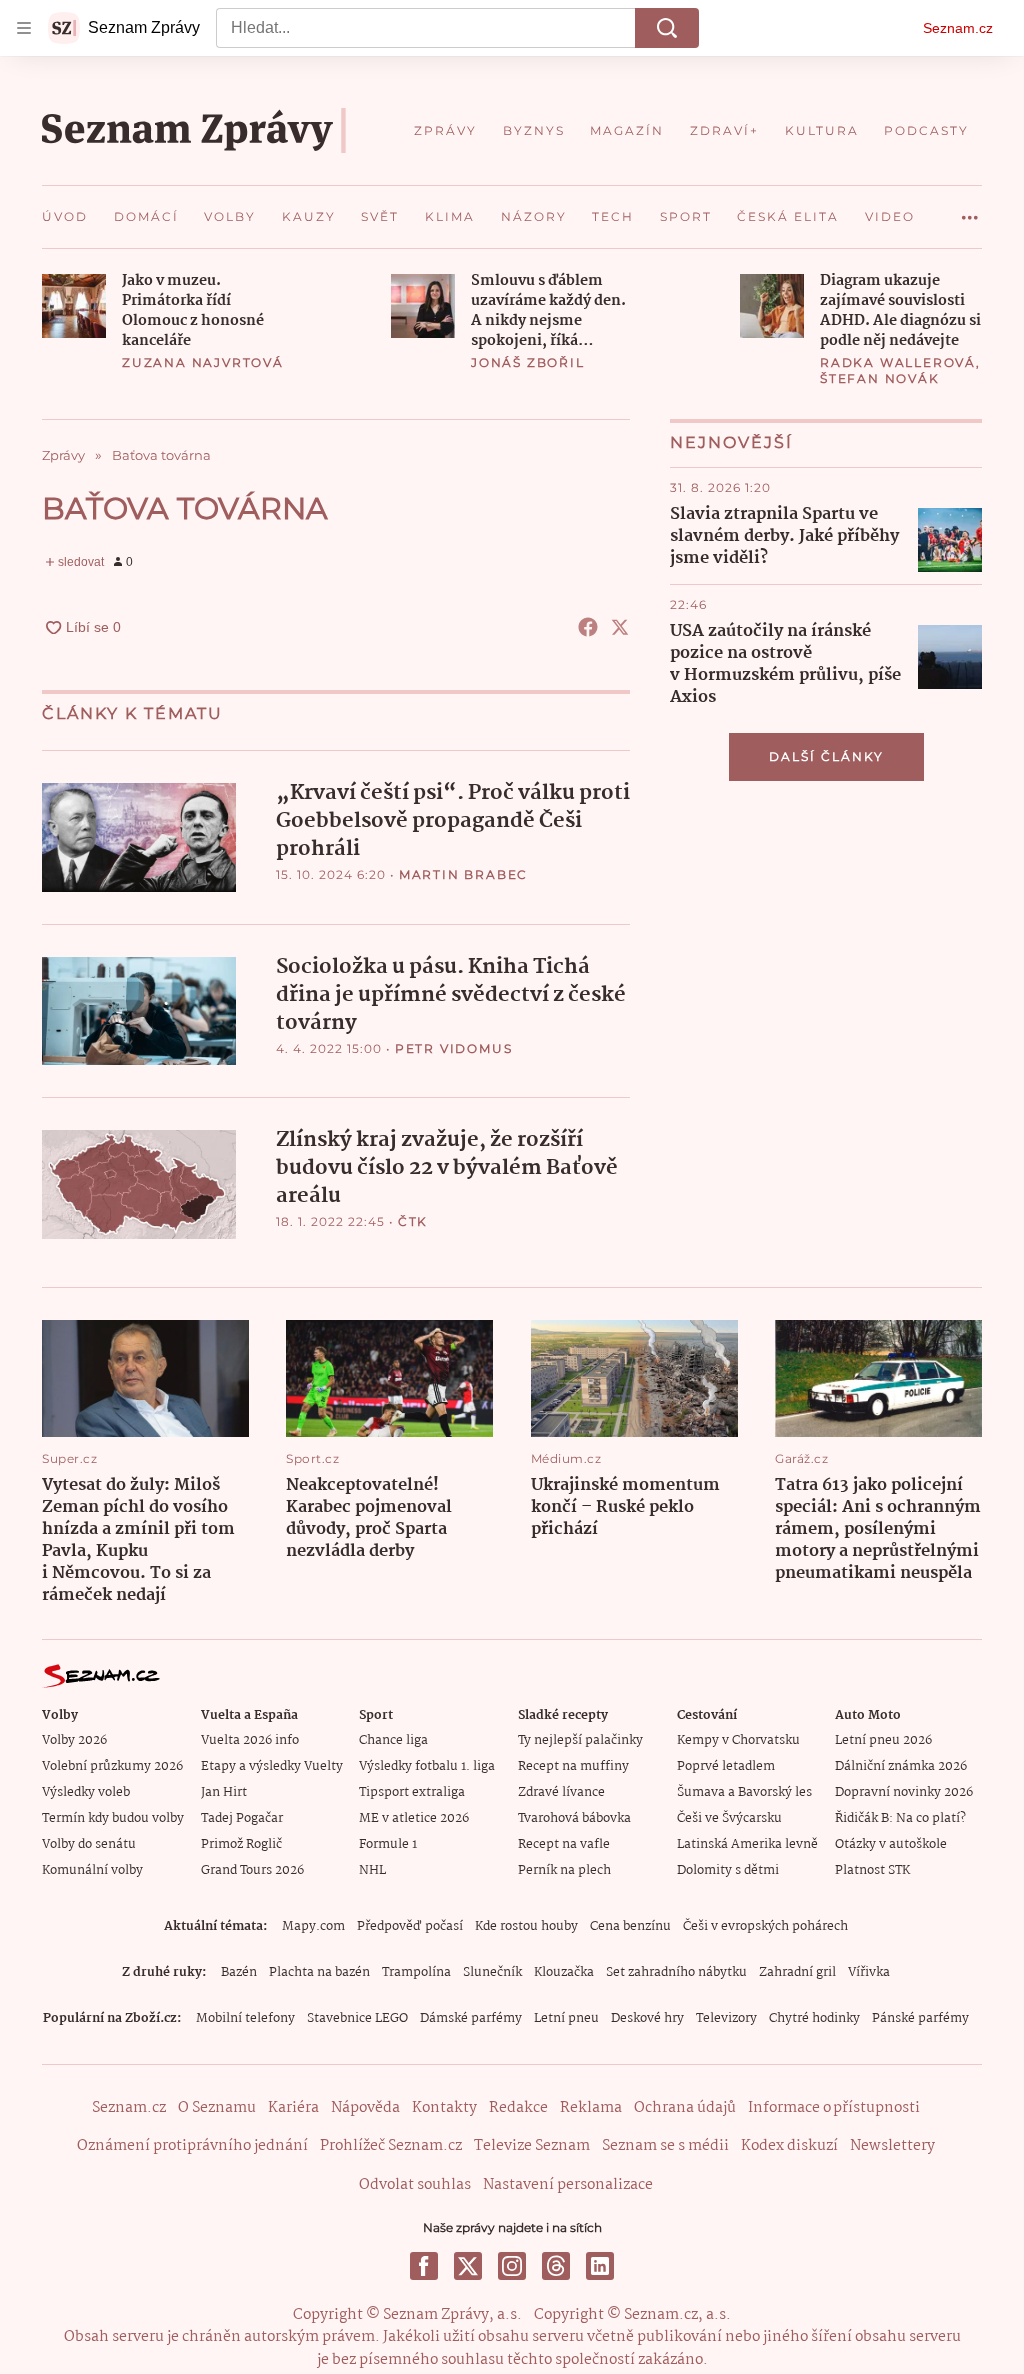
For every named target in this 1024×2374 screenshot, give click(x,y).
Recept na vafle (564, 1844)
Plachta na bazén (319, 1972)
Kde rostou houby (526, 1926)
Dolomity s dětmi (728, 1870)
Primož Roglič (241, 1844)
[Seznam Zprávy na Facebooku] (424, 2266)
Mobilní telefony (245, 2018)
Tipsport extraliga (412, 1792)
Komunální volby (92, 1870)
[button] (74, 306)
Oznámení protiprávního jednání (192, 2146)
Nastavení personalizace (568, 2185)
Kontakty (444, 2108)
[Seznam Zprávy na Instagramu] (512, 2266)
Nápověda (365, 2108)
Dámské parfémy (471, 2018)
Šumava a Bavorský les (744, 1792)
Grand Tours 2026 (252, 1870)
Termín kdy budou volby (113, 1818)
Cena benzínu (630, 1926)
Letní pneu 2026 (883, 1740)
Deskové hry (647, 2018)
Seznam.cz (958, 28)
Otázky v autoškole (891, 1844)
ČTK (413, 1221)
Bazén (239, 1972)
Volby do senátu (89, 1844)
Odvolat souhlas (415, 2185)
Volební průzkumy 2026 (112, 1766)
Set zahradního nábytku (676, 1972)
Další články (826, 756)
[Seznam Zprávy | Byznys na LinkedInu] (600, 2266)
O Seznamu (217, 2108)
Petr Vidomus (454, 1048)
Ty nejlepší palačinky (580, 1740)
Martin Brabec (463, 874)
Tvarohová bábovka (574, 1818)
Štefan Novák (880, 378)
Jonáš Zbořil (528, 362)
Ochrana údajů (685, 2108)
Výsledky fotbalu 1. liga (427, 1766)
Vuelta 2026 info (250, 1740)
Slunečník (492, 1972)
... (970, 210)
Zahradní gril (797, 1972)
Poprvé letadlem (726, 1766)
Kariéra (293, 2108)
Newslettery (892, 2146)
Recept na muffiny (573, 1766)
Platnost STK (872, 1870)
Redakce (518, 2108)
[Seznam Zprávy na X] (468, 2266)
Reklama (591, 2108)
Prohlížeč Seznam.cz (391, 2146)
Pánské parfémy (920, 2018)
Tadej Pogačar (242, 1818)
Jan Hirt (224, 1792)
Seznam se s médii (665, 2146)
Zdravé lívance (561, 1792)
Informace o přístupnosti (834, 2108)
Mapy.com (313, 1926)
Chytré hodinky (814, 2018)
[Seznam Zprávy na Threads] (556, 2266)
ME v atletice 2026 (414, 1818)
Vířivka (869, 1972)
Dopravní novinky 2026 (904, 1792)
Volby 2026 (74, 1740)
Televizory (726, 2018)
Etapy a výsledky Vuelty (272, 1766)
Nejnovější (731, 442)
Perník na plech (564, 1870)
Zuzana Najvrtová (203, 362)
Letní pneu (566, 2018)
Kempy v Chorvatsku (738, 1740)
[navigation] (24, 28)
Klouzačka (564, 1972)
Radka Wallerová (898, 362)
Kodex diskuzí (789, 2146)
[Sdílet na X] (620, 627)
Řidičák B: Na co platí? (900, 1818)
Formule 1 (388, 1844)
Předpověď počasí (410, 1926)
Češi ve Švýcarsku (729, 1818)
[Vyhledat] (667, 28)
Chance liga (393, 1740)
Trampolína (416, 1972)
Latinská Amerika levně (747, 1844)
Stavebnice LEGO (357, 2018)
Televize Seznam (532, 2146)
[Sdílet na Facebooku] (588, 627)
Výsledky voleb (86, 1792)
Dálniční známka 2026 (901, 1766)
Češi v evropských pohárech (765, 1926)
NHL (372, 1870)
